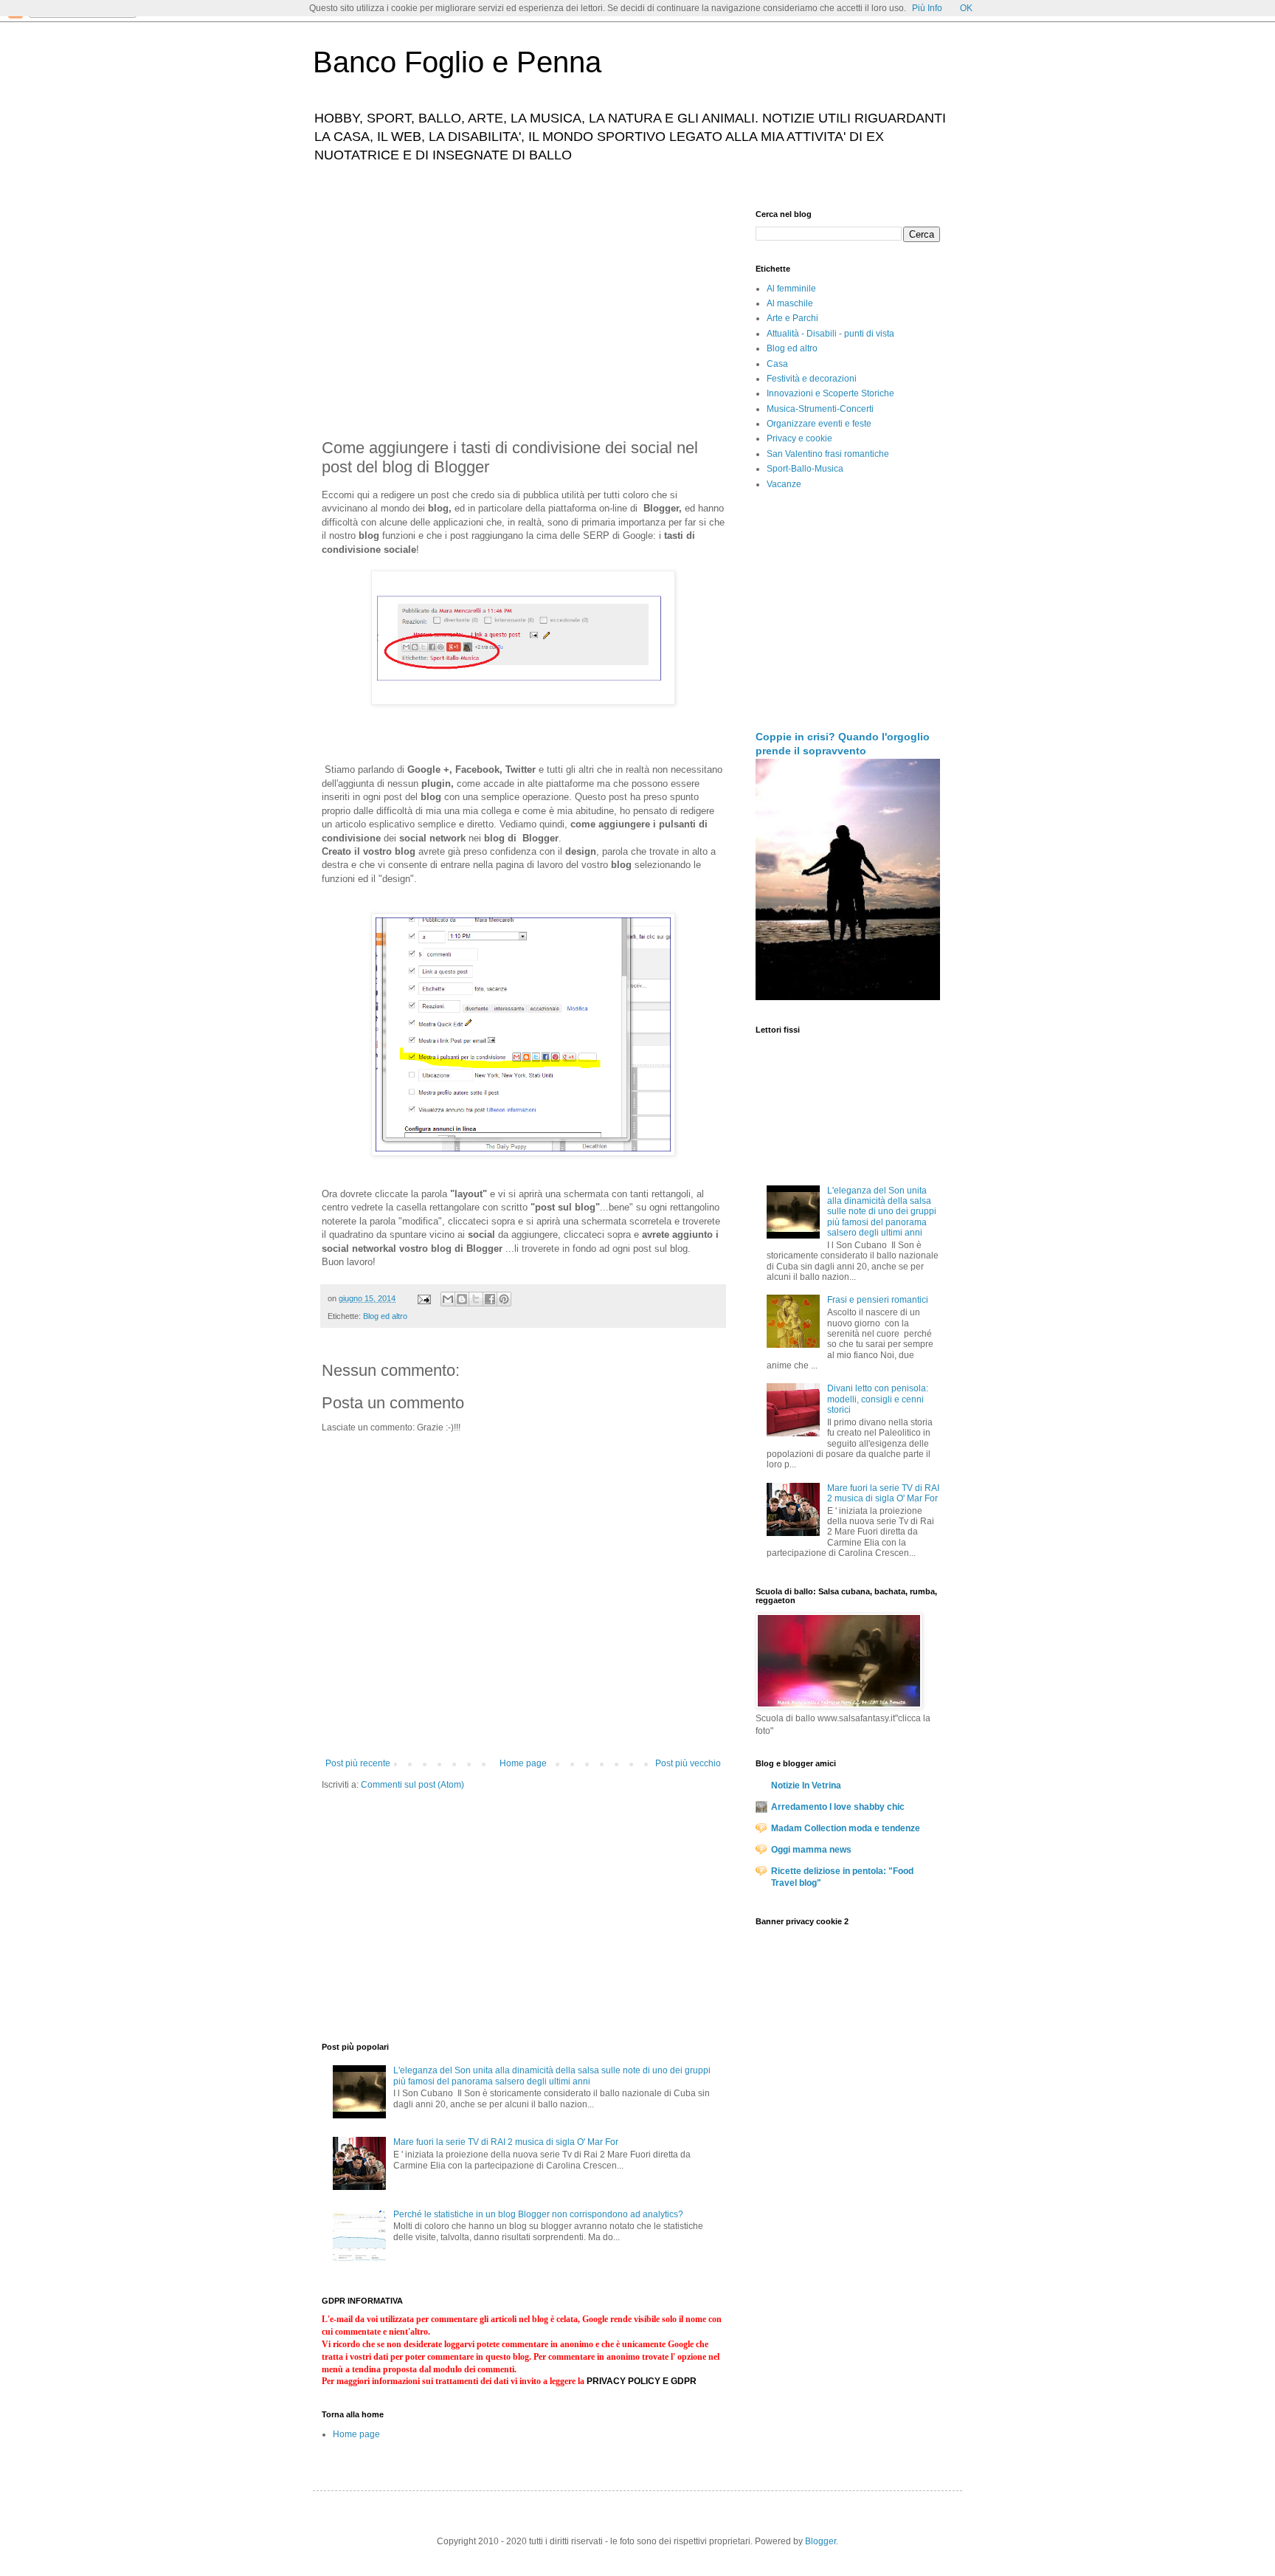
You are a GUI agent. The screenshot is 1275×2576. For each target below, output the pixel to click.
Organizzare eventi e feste (819, 424)
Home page (523, 1763)
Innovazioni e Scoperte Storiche (830, 393)
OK (966, 8)
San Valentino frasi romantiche (828, 454)
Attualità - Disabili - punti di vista (830, 334)
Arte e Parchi (792, 318)
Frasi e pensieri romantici (878, 1300)
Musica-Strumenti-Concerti (820, 409)
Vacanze (784, 484)
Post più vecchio (688, 1763)
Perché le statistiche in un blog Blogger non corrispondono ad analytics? (538, 2214)
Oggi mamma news (811, 1850)
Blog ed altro (385, 1316)
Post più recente (358, 1763)
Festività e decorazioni (812, 379)
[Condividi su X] (476, 1299)
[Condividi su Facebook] (490, 1299)
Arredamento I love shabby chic (838, 1807)
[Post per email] (424, 1298)
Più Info (927, 8)
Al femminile (791, 289)
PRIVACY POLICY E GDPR (642, 2381)
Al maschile (790, 303)
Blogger (820, 2541)
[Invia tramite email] (448, 1299)
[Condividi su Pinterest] (504, 1299)
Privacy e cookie (799, 438)
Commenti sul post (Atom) (412, 1785)
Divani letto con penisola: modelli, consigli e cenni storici (878, 1399)
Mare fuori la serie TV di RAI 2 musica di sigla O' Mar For (506, 2142)
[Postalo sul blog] (462, 1299)
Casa (777, 364)
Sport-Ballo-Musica (805, 469)
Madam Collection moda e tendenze (846, 1828)
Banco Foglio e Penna (457, 62)
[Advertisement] (523, 313)
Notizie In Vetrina (806, 1785)
